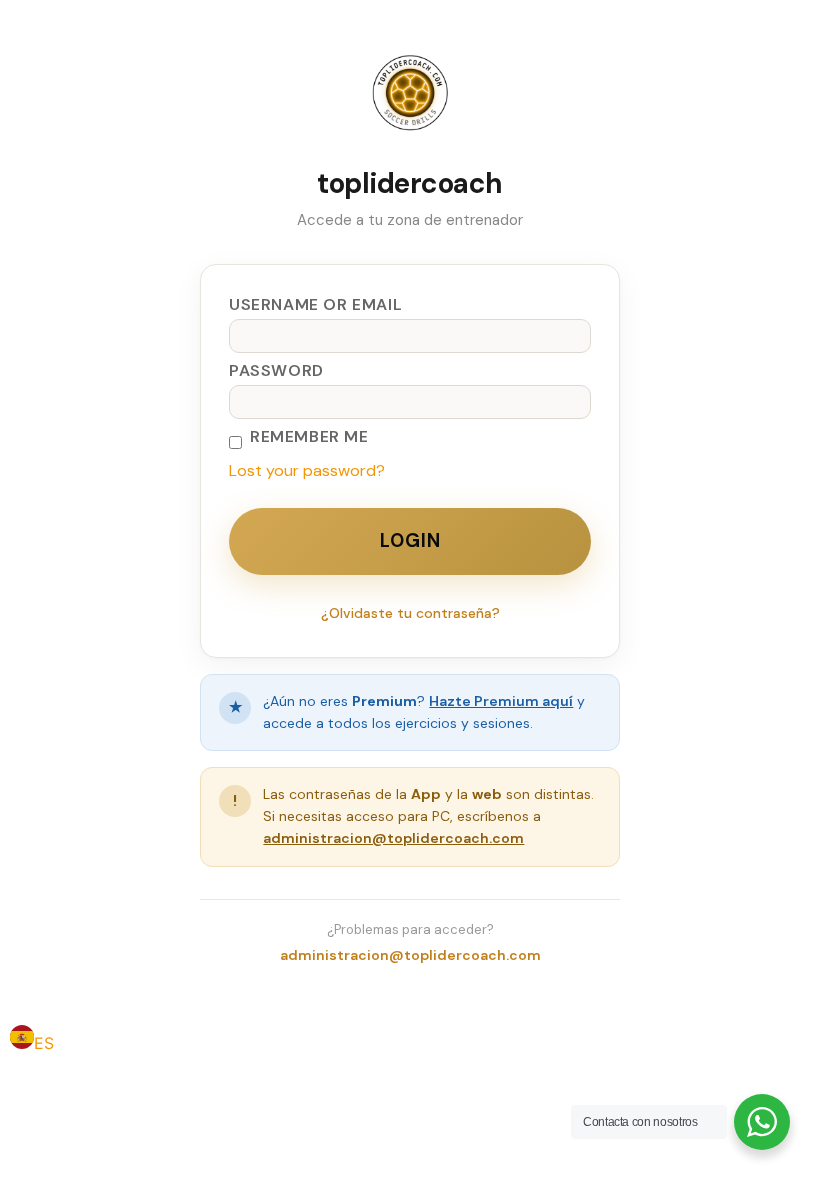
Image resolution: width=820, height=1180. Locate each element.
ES (44, 1043)
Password (276, 371)
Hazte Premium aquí (501, 701)
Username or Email (315, 305)
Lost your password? (307, 470)
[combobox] (32, 1040)
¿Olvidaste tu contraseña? (410, 613)
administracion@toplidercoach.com (393, 838)
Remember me (309, 437)
